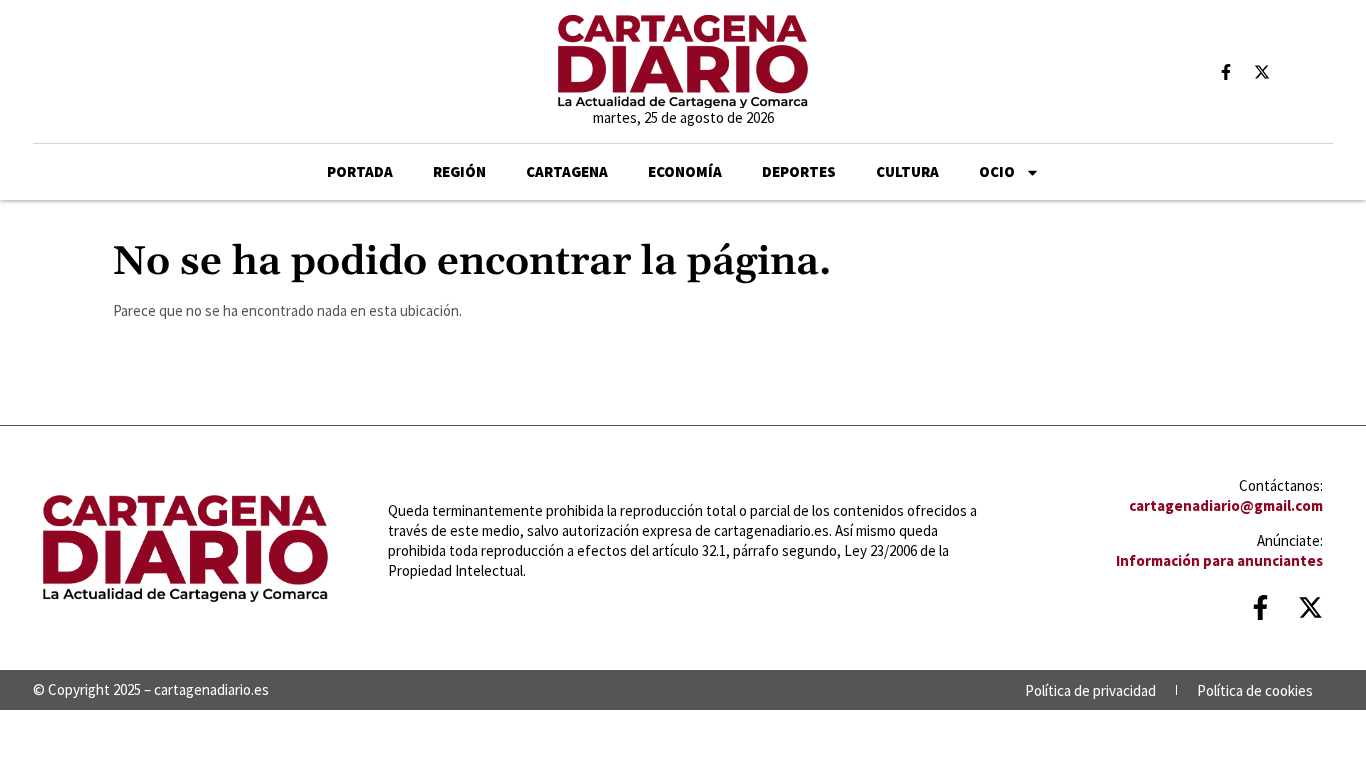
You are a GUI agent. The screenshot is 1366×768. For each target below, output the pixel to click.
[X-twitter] (1262, 72)
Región (459, 171)
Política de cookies (1255, 690)
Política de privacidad (1090, 690)
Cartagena (567, 171)
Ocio (997, 171)
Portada (360, 171)
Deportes (799, 171)
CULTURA (907, 171)
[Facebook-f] (1226, 72)
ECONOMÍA (685, 171)
